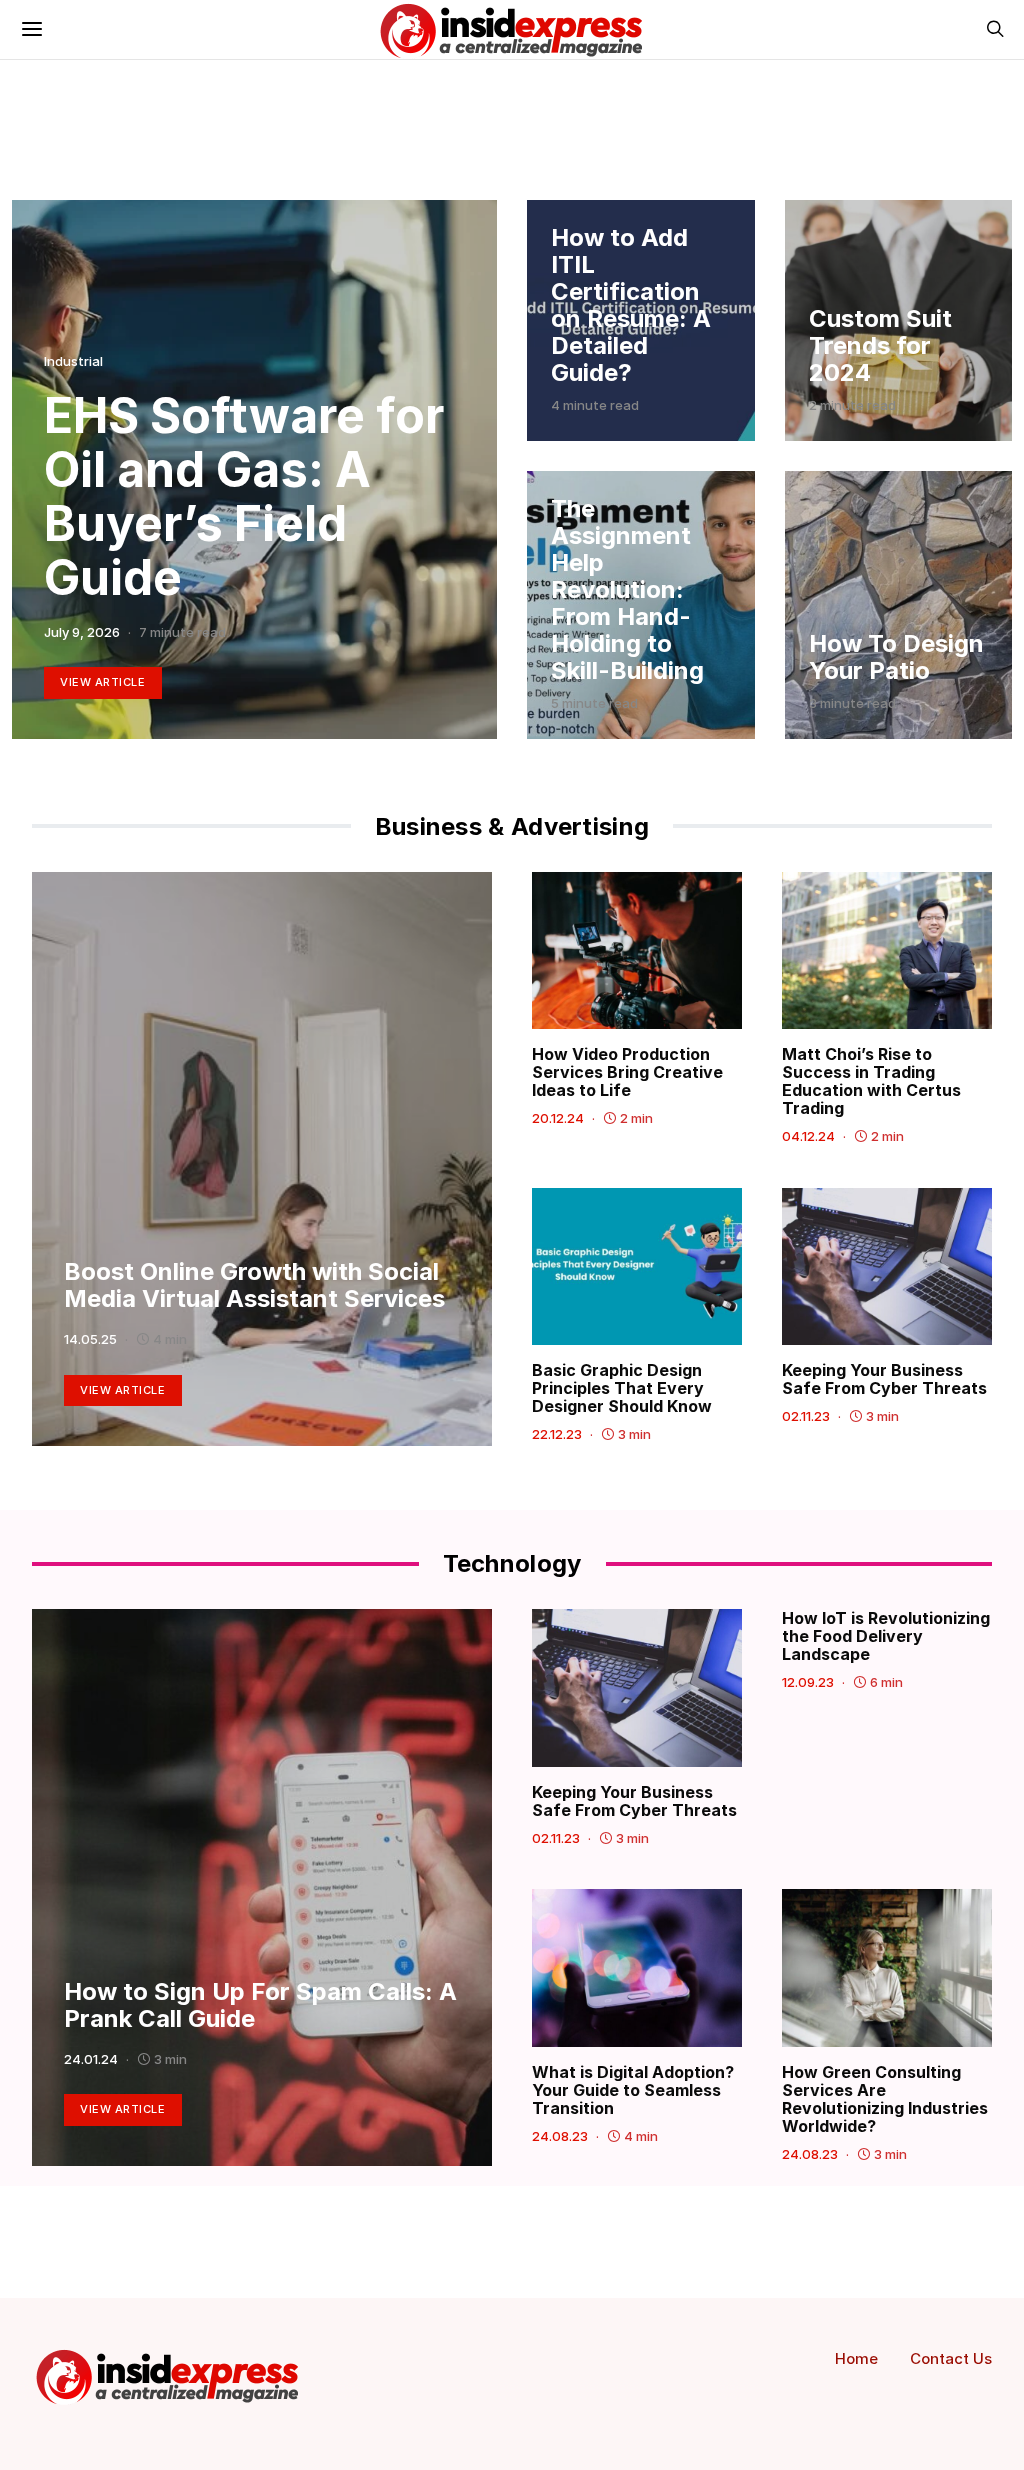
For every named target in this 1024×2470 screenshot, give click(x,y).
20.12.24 (558, 1118)
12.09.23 (808, 1682)
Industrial (73, 361)
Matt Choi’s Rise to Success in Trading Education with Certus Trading (871, 1081)
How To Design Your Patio (896, 657)
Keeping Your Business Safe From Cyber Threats (884, 1379)
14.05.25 (90, 1339)
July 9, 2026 (82, 632)
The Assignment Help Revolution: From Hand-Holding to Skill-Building (627, 589)
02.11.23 (806, 1416)
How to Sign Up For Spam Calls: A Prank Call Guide (260, 2005)
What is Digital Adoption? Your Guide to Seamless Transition (633, 2090)
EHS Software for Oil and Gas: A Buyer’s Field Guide (244, 496)
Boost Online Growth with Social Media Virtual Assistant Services (254, 1285)
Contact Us (951, 2358)
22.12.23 (557, 1434)
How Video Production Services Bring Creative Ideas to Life (627, 1072)
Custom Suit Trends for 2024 (880, 345)
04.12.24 (808, 1136)
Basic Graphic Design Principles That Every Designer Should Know (624, 1388)
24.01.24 (91, 2059)
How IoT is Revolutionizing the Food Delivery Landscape (886, 1636)
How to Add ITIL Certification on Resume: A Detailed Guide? (631, 305)
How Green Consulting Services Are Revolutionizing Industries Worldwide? (885, 2099)
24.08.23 (560, 2136)
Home (856, 2358)
